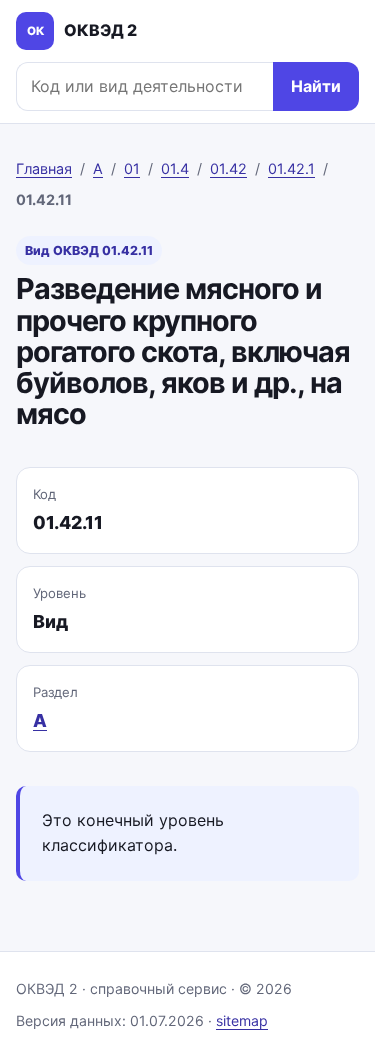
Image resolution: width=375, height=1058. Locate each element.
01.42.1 (291, 168)
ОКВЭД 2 (82, 30)
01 (132, 168)
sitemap (242, 1020)
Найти (316, 86)
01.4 (175, 168)
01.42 (228, 168)
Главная (44, 168)
